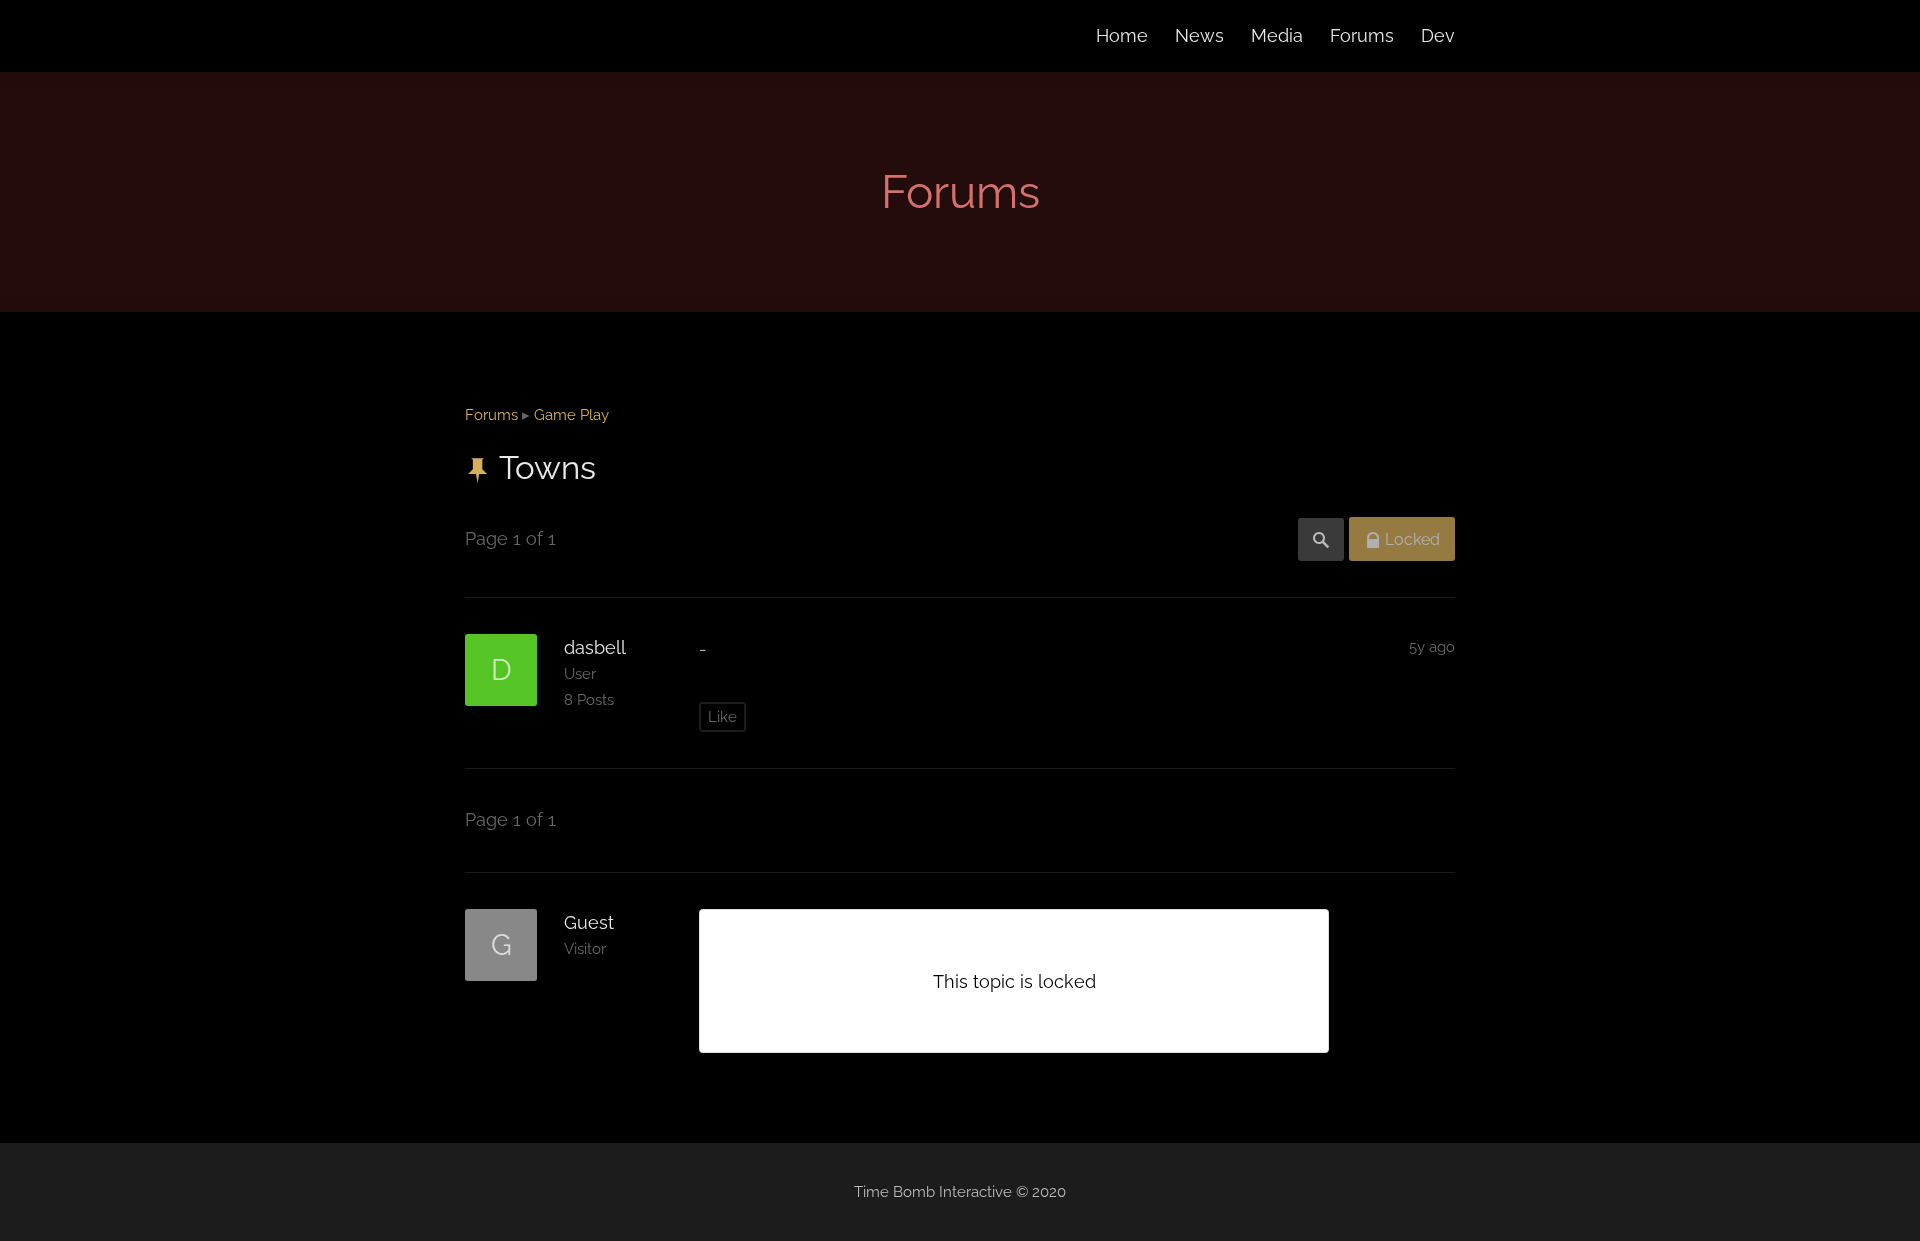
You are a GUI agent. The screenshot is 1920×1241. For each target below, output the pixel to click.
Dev (1438, 35)
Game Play (571, 415)
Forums (1362, 35)
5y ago (1432, 647)
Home (1122, 35)
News (1199, 35)
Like (722, 717)
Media (1277, 35)
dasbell (595, 647)
